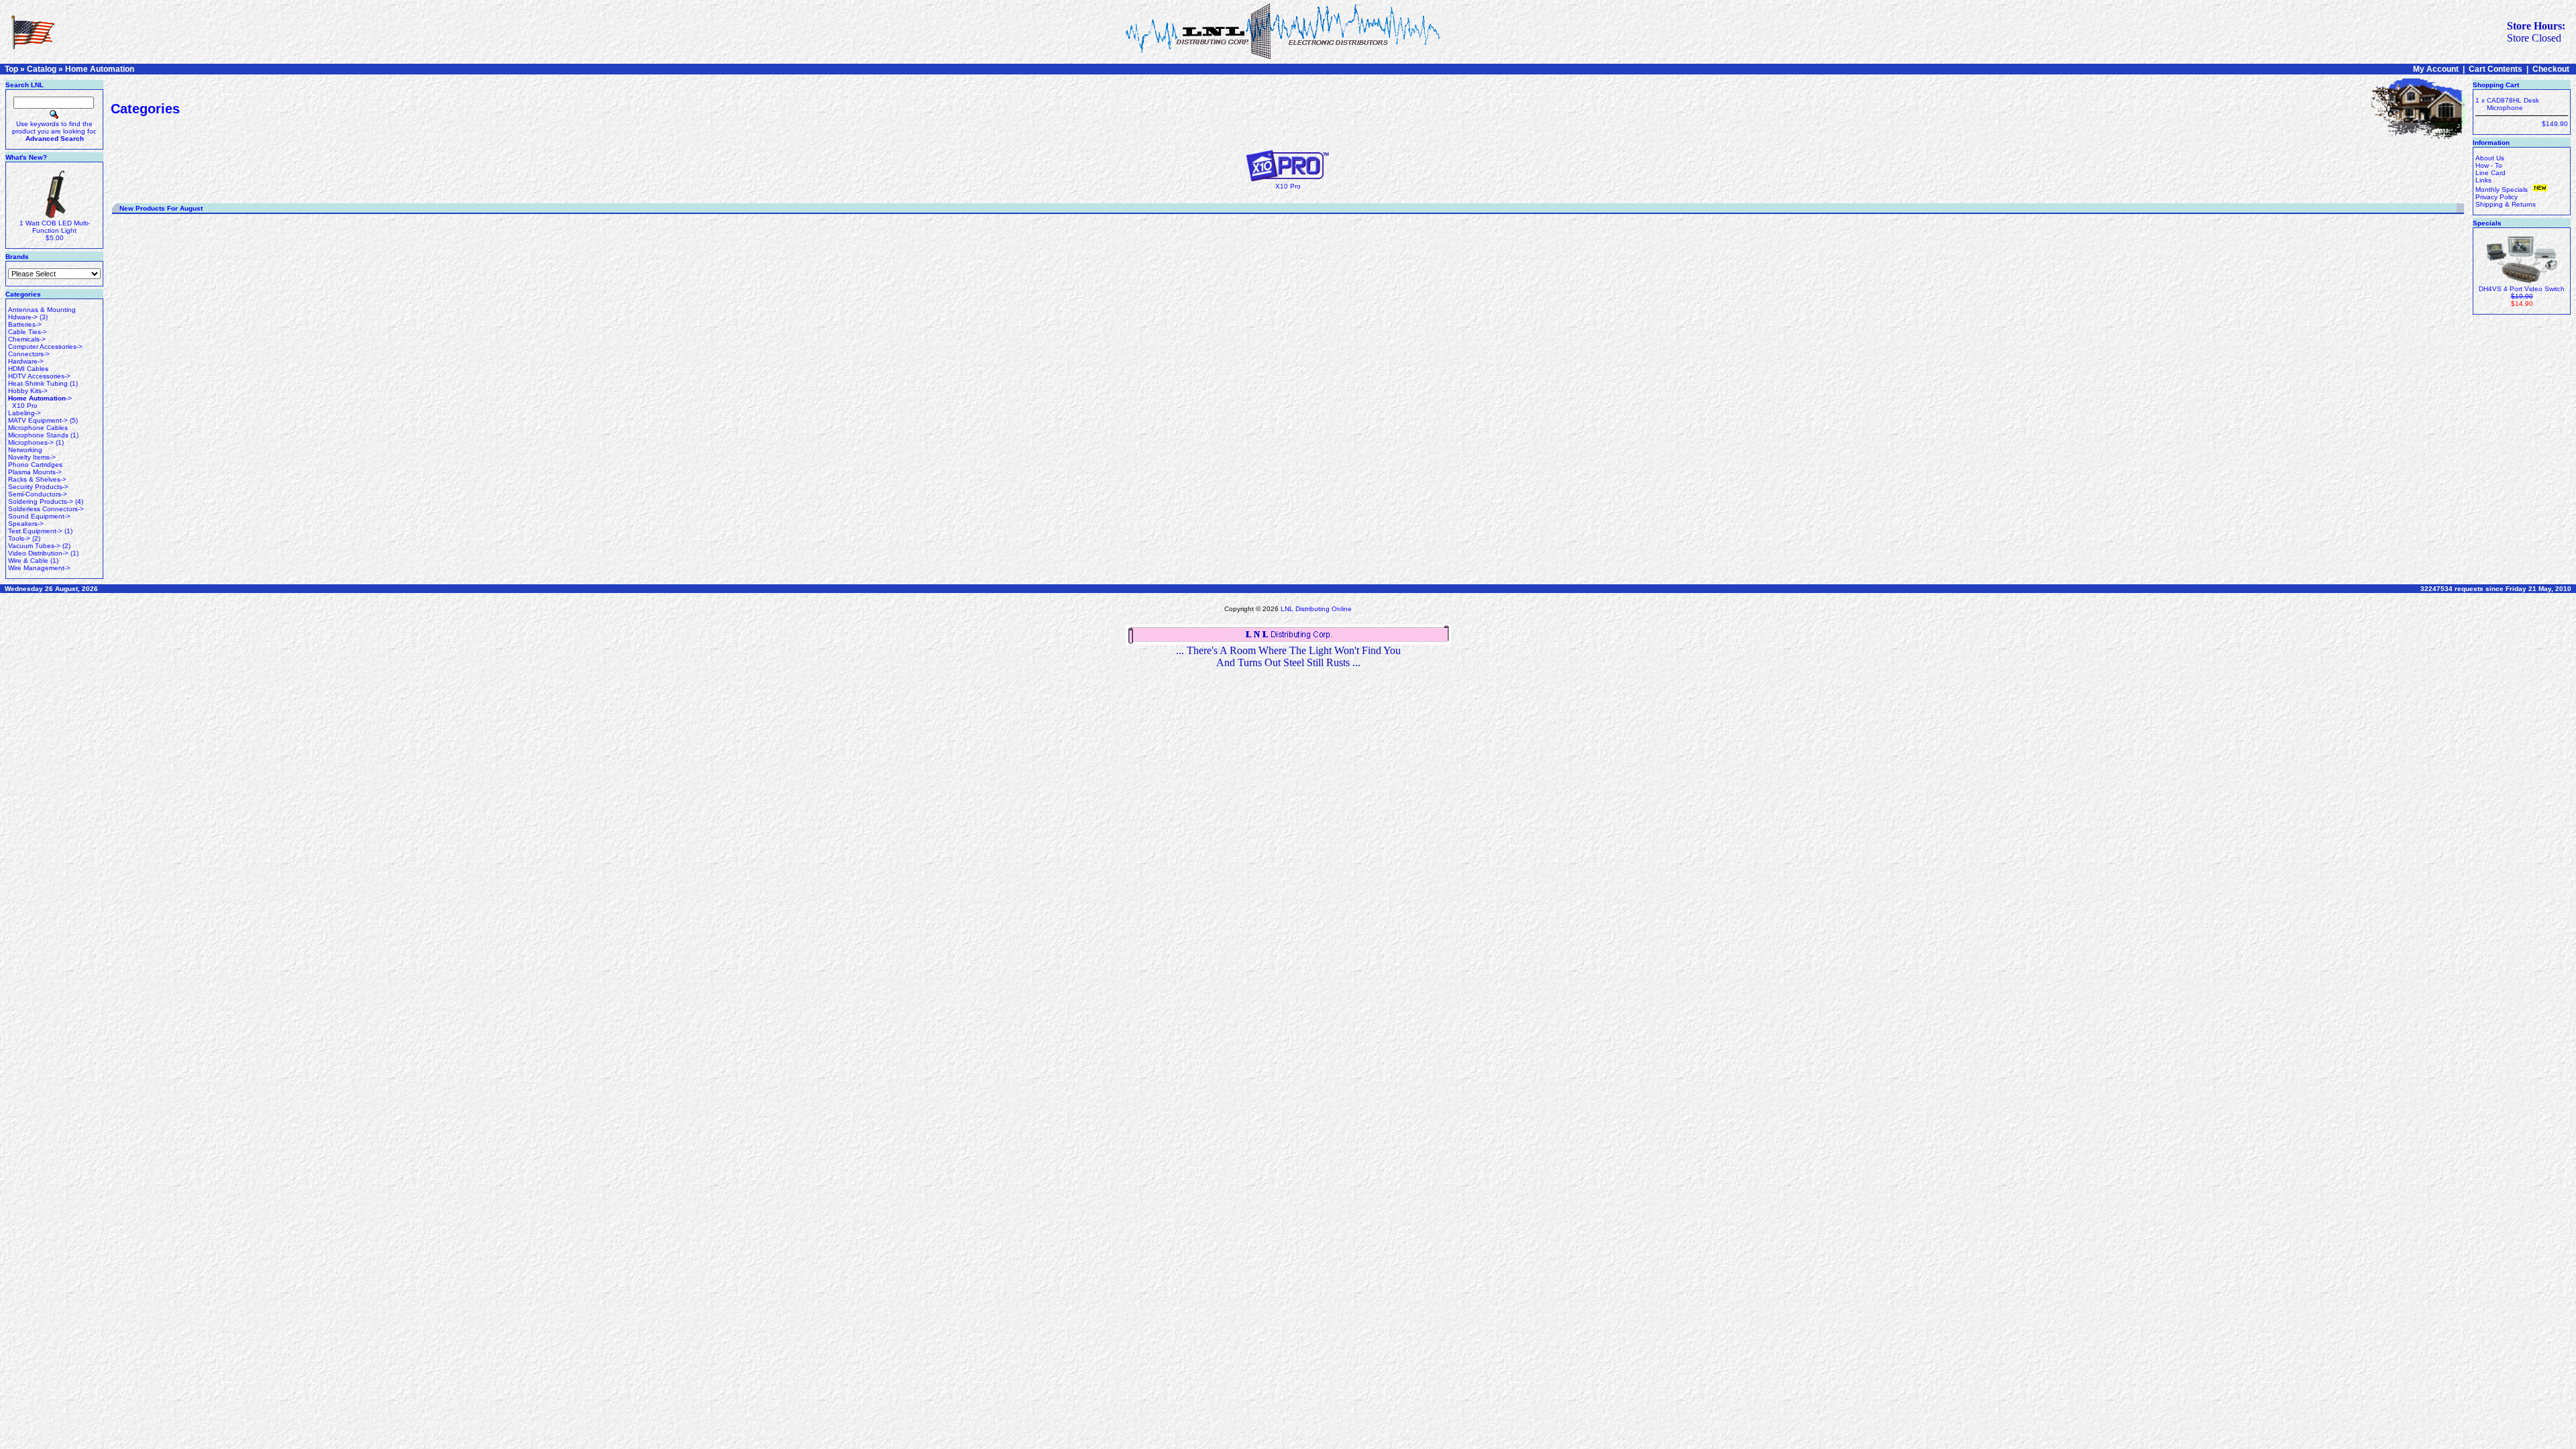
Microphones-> (31, 442)
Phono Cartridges (35, 465)
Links (2483, 180)
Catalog (42, 69)
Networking (25, 450)
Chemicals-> (27, 339)
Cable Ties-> (28, 332)
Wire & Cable (28, 560)
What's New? (26, 157)
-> (40, 398)
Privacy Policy (2497, 197)
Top (11, 69)
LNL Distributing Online (1316, 609)
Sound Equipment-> (39, 516)
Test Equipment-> (35, 531)
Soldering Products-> (41, 501)
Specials (2487, 223)
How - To (2489, 165)
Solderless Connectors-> (46, 509)
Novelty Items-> (32, 457)
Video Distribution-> (38, 553)
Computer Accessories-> (45, 346)
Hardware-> (26, 361)
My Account (2436, 69)
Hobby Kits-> (28, 391)
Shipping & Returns (2506, 204)
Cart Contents (2495, 69)
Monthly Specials (2503, 190)
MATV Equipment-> (38, 420)
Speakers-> (26, 524)
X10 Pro (25, 406)
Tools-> (19, 538)
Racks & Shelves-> (37, 479)
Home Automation (100, 69)
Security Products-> (38, 487)
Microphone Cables (38, 428)
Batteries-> (25, 324)
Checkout (2551, 69)
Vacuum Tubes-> (34, 546)
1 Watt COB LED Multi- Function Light (55, 227)
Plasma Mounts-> (35, 472)
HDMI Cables (28, 369)
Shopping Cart (2496, 85)
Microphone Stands (38, 435)
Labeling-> (24, 413)
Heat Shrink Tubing (38, 383)
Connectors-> (29, 354)
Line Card (2490, 173)
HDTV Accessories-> (39, 376)
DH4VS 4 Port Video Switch (2522, 289)
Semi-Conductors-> (38, 494)
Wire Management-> (39, 568)
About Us (2490, 158)
